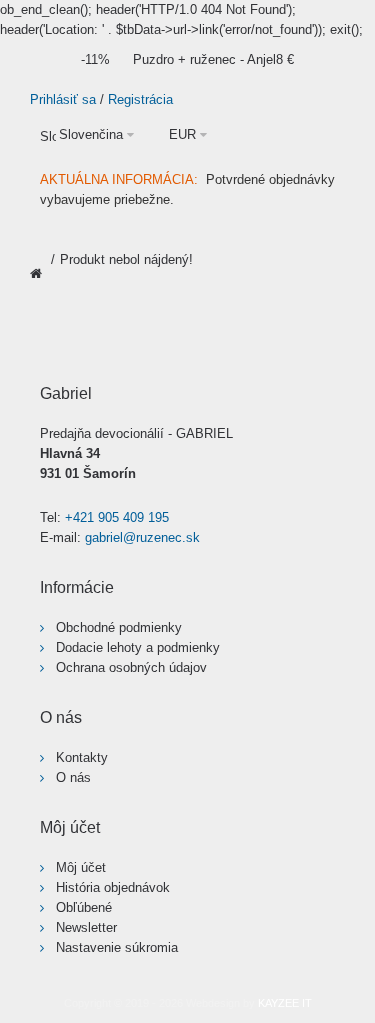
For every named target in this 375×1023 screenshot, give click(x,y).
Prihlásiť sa (63, 99)
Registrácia (140, 99)
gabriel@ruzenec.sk (142, 537)
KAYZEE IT (285, 1003)
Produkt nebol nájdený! (126, 259)
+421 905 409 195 (117, 517)
